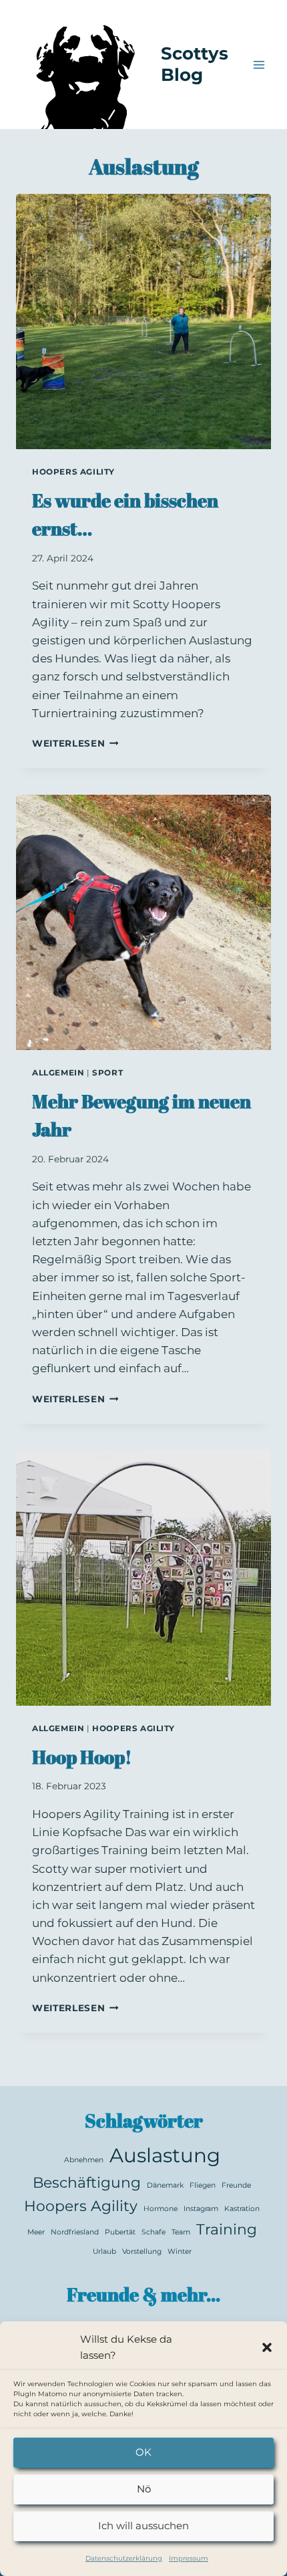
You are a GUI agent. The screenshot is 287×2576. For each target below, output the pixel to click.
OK (143, 2452)
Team (181, 2232)
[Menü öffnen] (259, 65)
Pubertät (120, 2232)
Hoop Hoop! (82, 1757)
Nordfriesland (75, 2232)
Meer (36, 2232)
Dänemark (165, 2185)
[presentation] (143, 321)
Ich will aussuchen (143, 2526)
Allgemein (58, 1072)
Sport (107, 1072)
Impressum (189, 2558)
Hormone (161, 2209)
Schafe (154, 2232)
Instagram (201, 2209)
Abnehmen (84, 2160)
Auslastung (165, 2155)
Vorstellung (142, 2251)
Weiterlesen (75, 743)
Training (227, 2229)
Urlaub (104, 2251)
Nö (144, 2489)
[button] (267, 2347)
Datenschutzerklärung (124, 2558)
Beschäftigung (87, 2182)
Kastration (242, 2209)
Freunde (236, 2185)
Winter (180, 2251)
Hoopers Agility (73, 472)
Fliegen (203, 2185)
